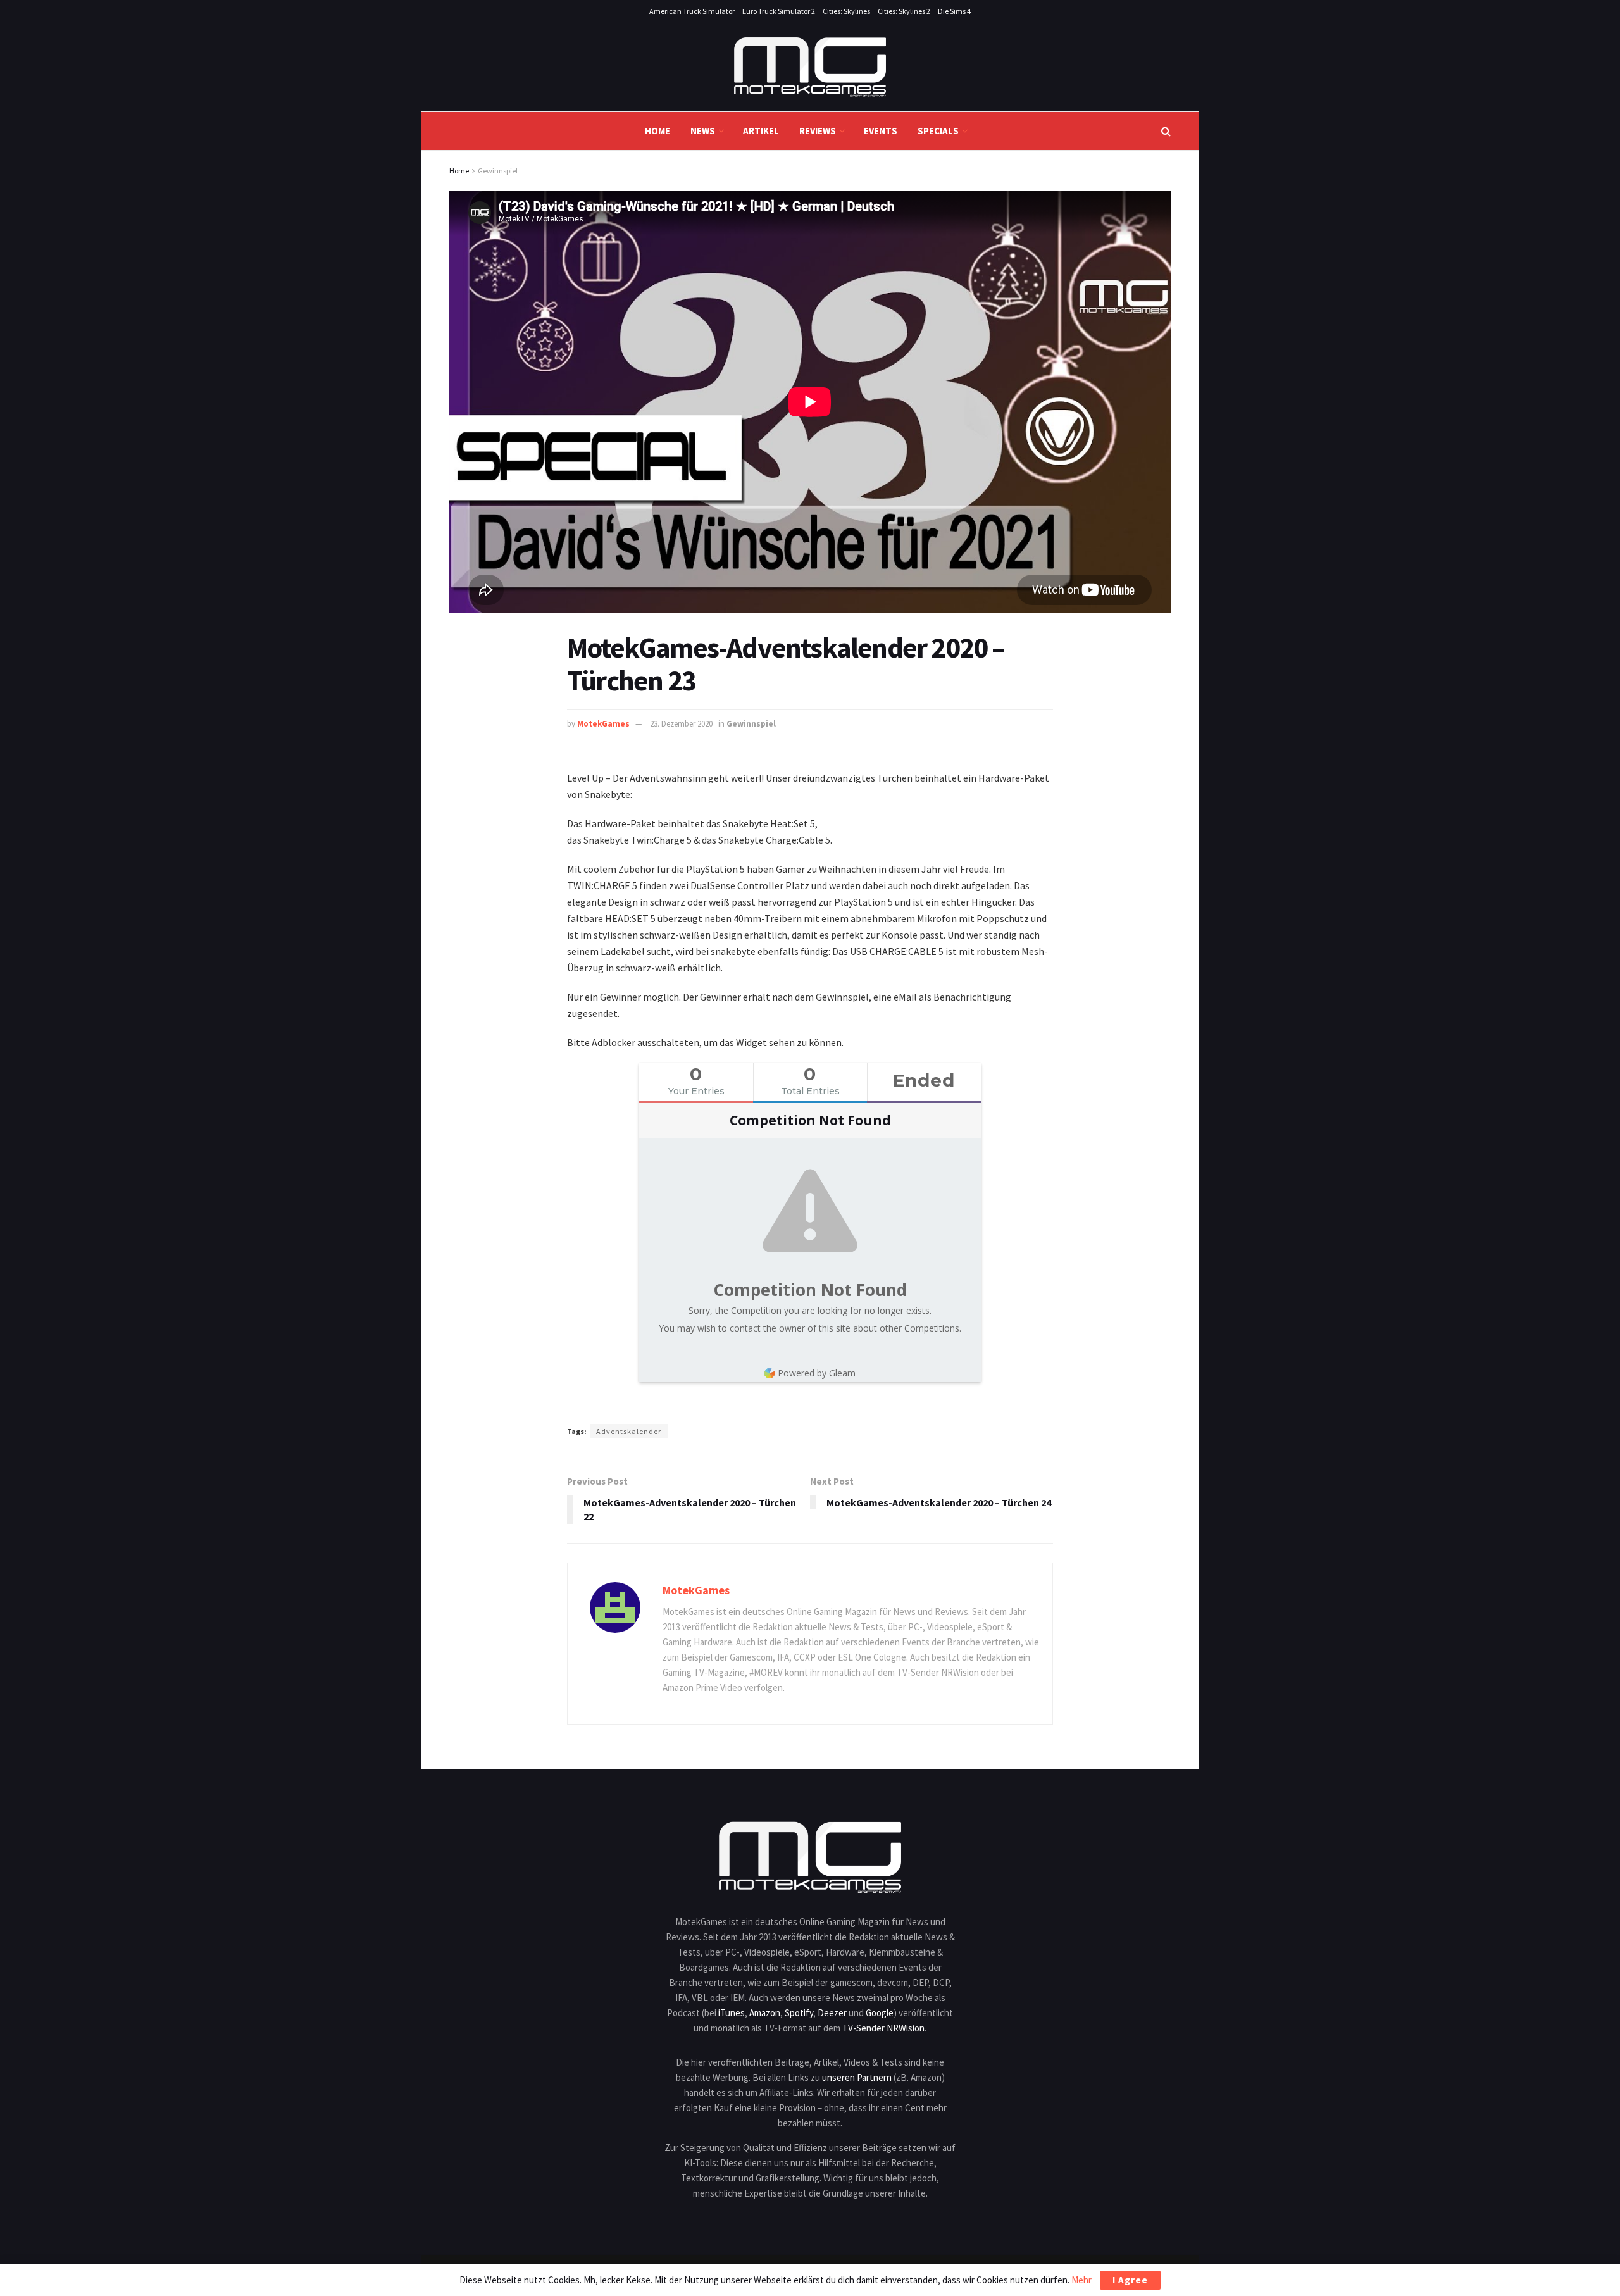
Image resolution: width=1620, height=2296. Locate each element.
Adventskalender (629, 1431)
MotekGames (603, 724)
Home (657, 131)
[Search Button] (1166, 131)
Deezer (832, 2013)
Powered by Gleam (817, 1373)
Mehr (1081, 2280)
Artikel (761, 131)
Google (880, 2013)
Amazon (765, 2013)
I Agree (1130, 2280)
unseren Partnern (857, 2077)
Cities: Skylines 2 (904, 11)
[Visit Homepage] (810, 67)
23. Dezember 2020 (681, 724)
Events (881, 131)
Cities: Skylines (846, 11)
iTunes (732, 2013)
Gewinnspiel (498, 171)
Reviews (818, 131)
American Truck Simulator (692, 11)
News (703, 131)
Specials (938, 131)
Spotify (799, 2013)
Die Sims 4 (954, 11)
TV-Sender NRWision (883, 2028)
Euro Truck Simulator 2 (779, 11)
